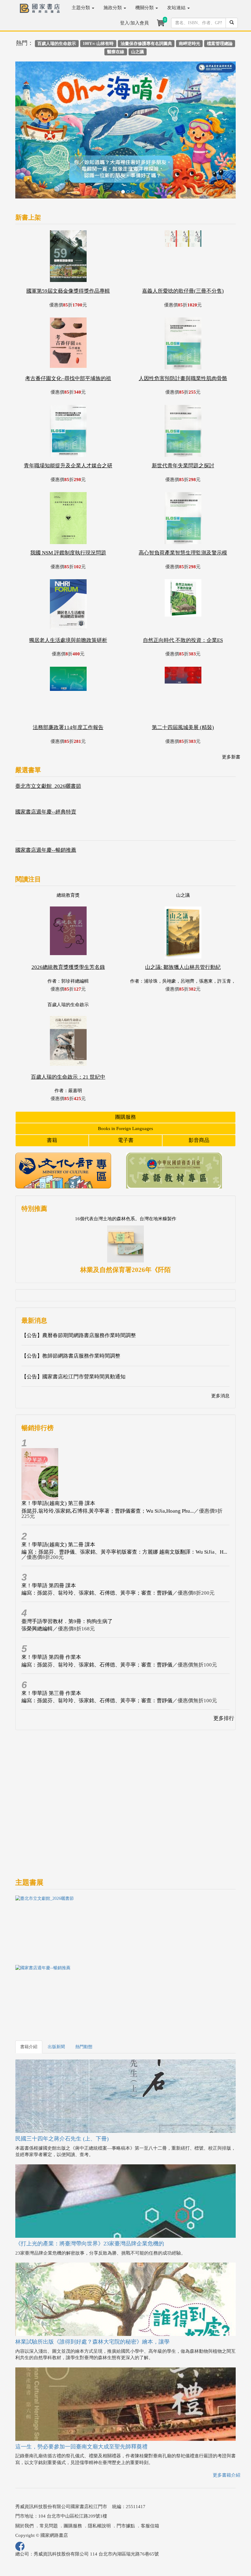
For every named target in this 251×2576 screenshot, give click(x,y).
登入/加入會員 (134, 23)
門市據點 (126, 2479)
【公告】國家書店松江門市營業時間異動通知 (73, 1330)
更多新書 (231, 710)
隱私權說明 (99, 2479)
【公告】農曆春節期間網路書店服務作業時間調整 (79, 1289)
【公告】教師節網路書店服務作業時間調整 (71, 1309)
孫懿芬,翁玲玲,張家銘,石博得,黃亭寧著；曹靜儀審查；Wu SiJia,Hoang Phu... (108, 1464)
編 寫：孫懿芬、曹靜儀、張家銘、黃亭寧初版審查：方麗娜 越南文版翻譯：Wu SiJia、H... (124, 1505)
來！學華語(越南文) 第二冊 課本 (58, 1498)
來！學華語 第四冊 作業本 (51, 1611)
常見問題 (49, 2479)
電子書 (126, 1094)
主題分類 (81, 8)
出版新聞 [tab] (56, 2000)
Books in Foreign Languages (125, 1082)
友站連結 (177, 8)
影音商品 (199, 1094)
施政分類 (113, 8)
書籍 (52, 1094)
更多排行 (224, 1672)
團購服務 (125, 1070)
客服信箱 (150, 2479)
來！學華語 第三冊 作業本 (51, 1646)
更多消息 (220, 1349)
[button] (32, 110)
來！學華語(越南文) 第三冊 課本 (58, 1457)
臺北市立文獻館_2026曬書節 (48, 740)
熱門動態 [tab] (84, 2000)
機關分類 (145, 8)
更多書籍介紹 (227, 2429)
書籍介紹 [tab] (29, 2000)
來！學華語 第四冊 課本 (49, 1539)
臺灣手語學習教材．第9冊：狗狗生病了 (67, 1575)
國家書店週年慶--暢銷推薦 (46, 804)
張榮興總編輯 (37, 1582)
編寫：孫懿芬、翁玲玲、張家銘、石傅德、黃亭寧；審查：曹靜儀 (97, 1546)
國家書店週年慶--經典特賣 (46, 765)
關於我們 (24, 2479)
